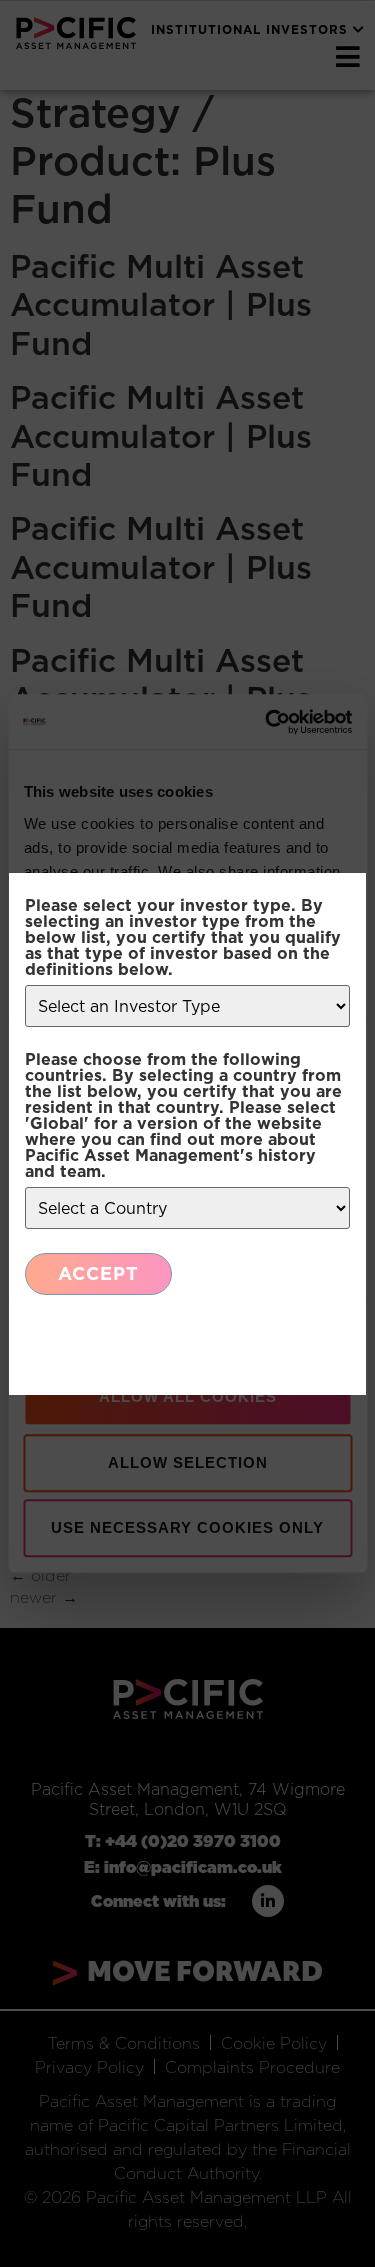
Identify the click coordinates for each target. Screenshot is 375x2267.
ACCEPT (98, 1273)
